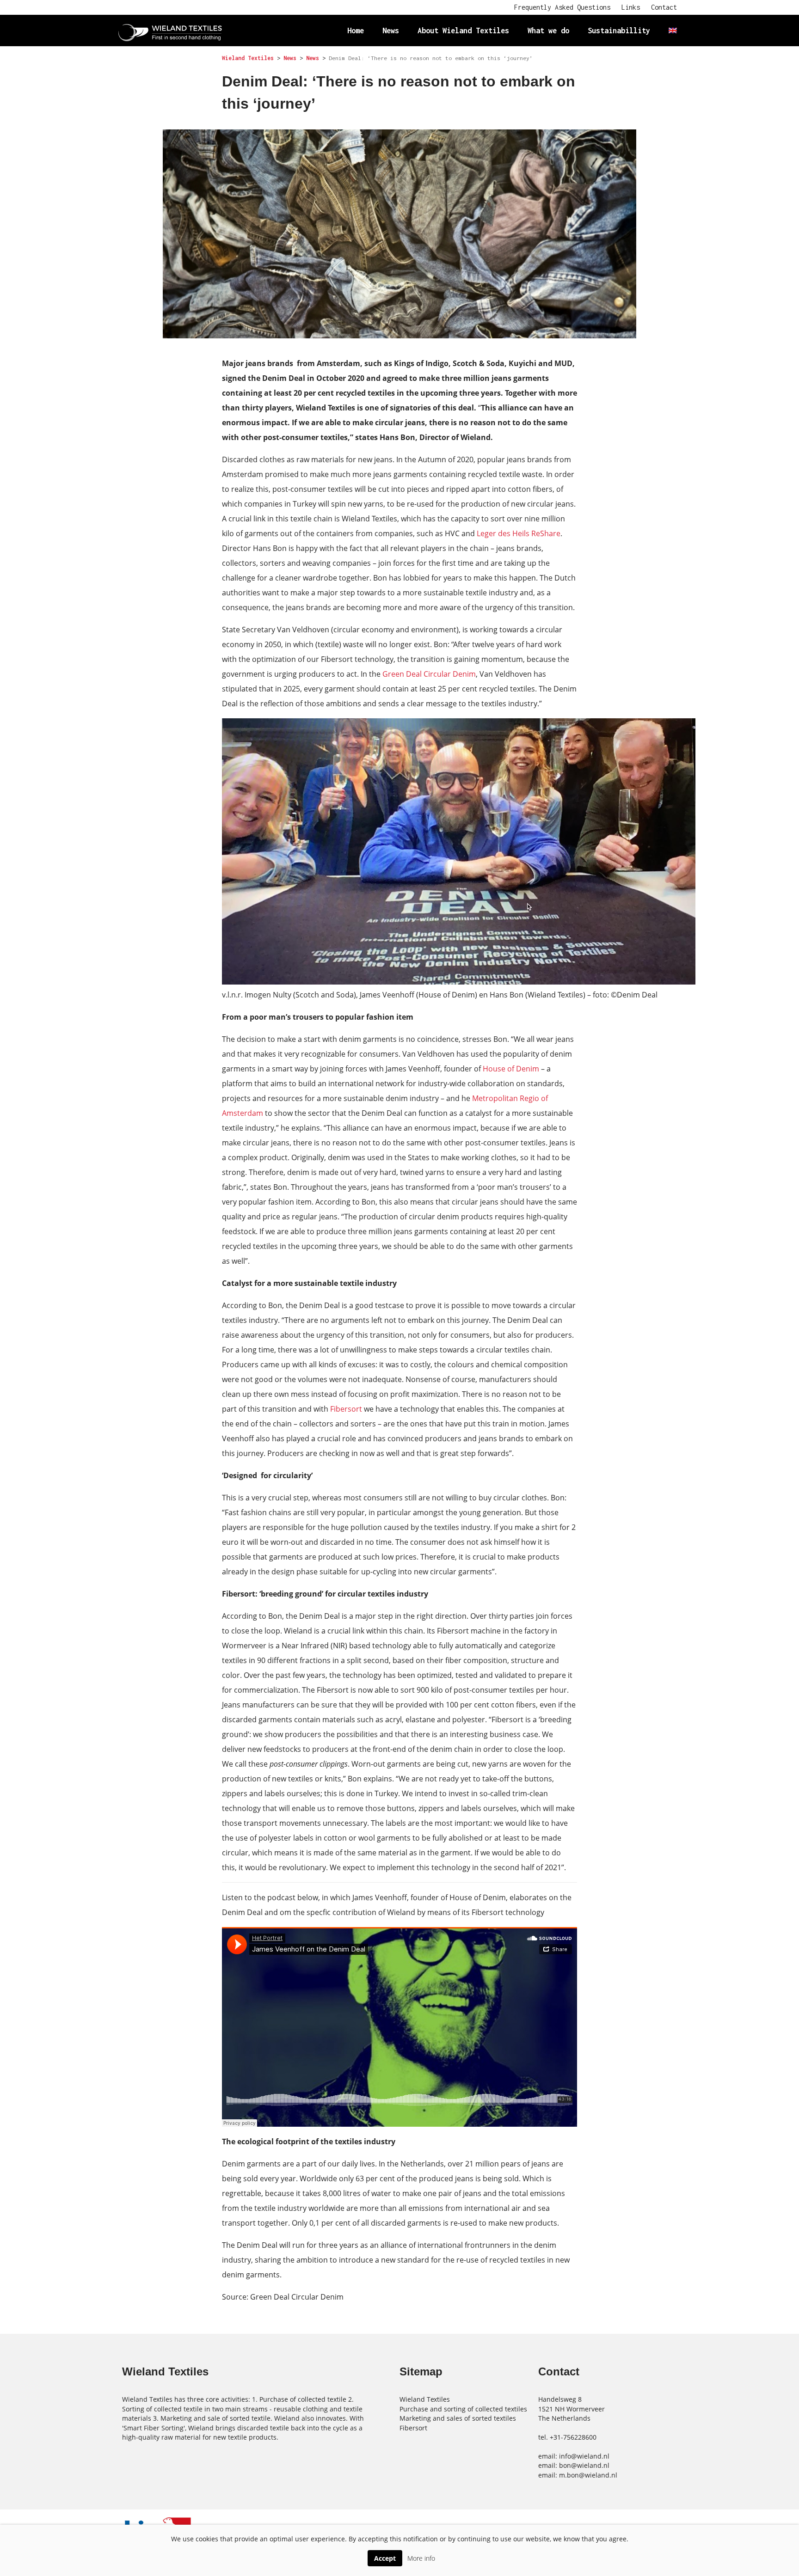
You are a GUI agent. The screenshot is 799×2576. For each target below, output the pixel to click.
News (391, 30)
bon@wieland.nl (584, 2465)
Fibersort (347, 1409)
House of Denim (511, 1069)
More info (421, 2558)
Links (631, 7)
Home (356, 30)
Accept (385, 2558)
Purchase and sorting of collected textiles (463, 2409)
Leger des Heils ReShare (519, 533)
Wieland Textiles (425, 2399)
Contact (664, 7)
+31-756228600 (573, 2437)
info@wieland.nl (584, 2456)
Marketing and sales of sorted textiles (458, 2418)
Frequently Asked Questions (562, 7)
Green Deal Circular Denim (429, 674)
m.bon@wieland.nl (588, 2475)
